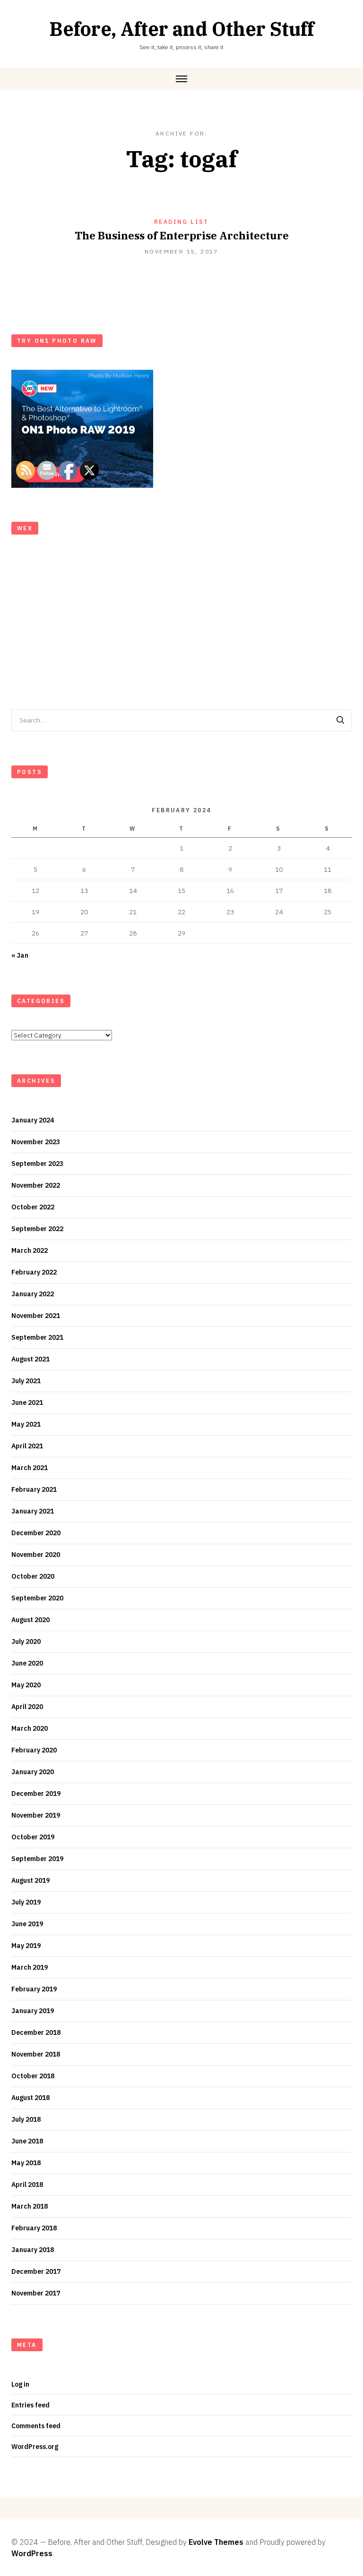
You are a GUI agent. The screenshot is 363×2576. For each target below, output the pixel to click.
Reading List (181, 222)
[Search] (340, 720)
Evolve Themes (216, 2542)
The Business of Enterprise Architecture (182, 235)
